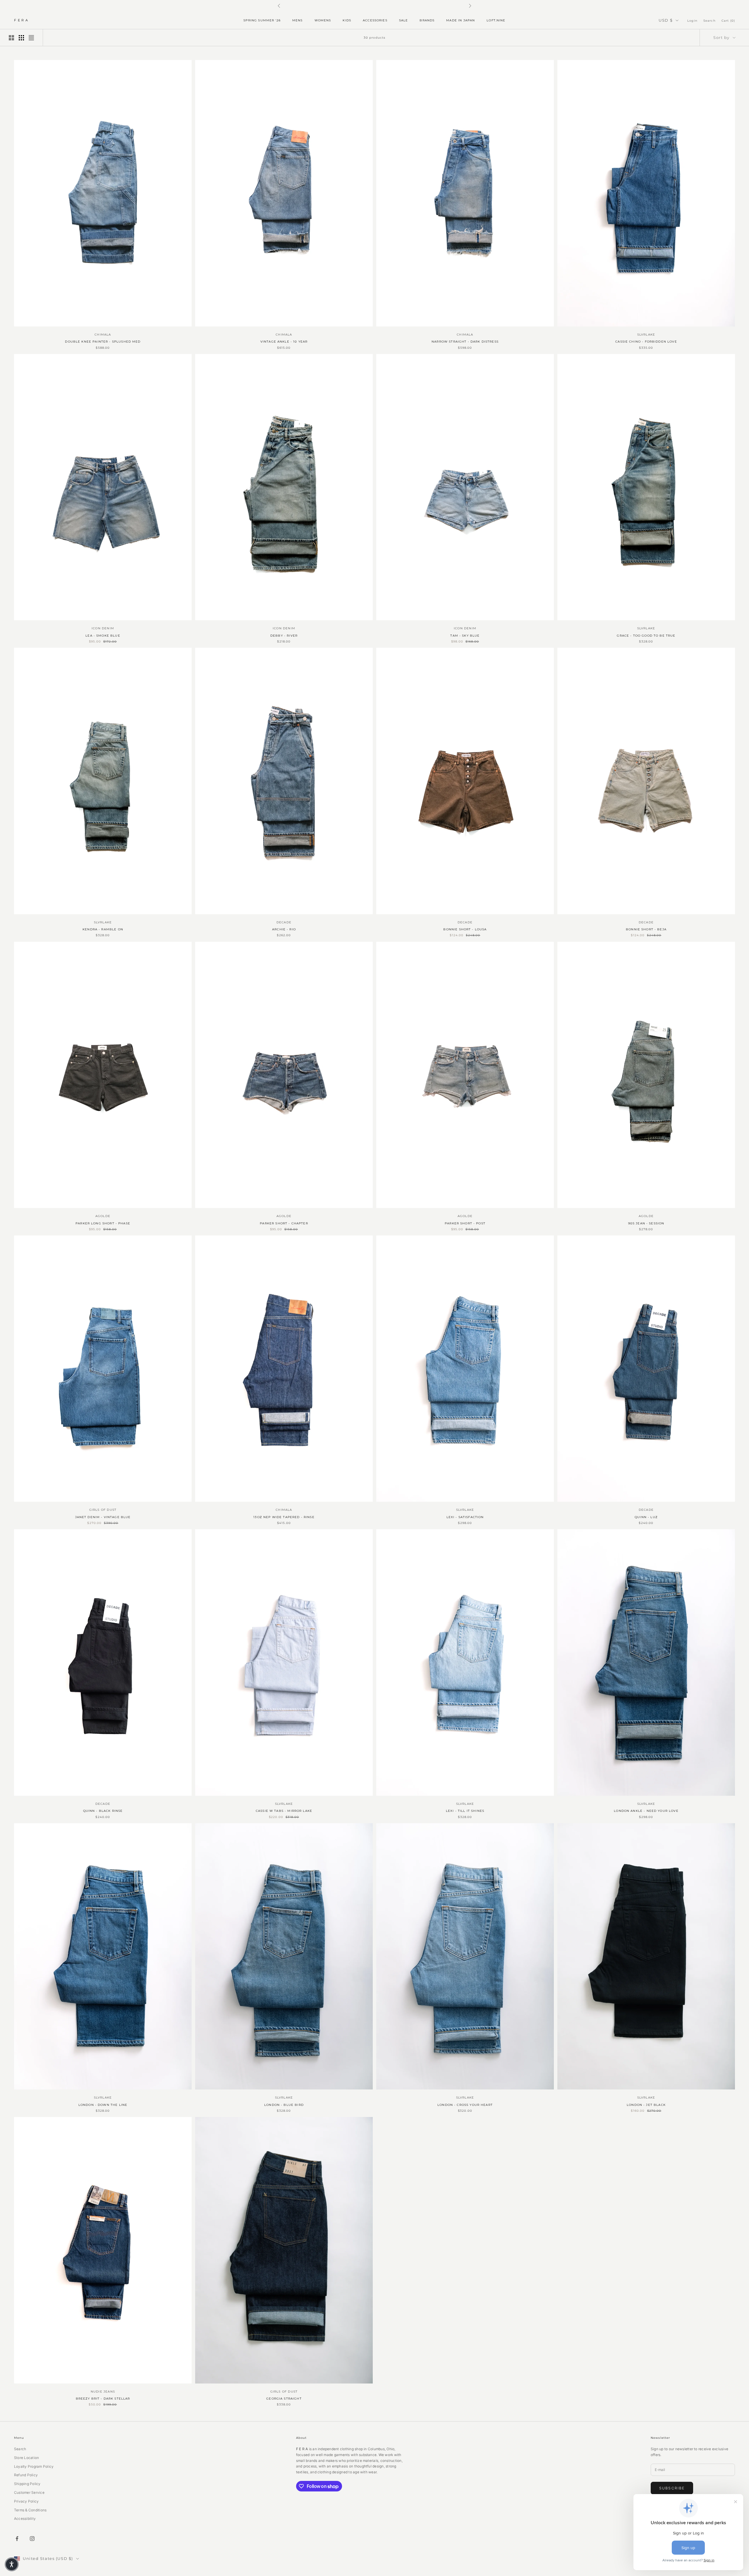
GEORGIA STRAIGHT (284, 2399)
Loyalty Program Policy (34, 2466)
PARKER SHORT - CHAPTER (284, 1223)
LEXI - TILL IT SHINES (465, 1811)
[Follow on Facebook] (17, 2539)
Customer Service (29, 2492)
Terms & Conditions (30, 2510)
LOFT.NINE (496, 20)
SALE (404, 20)
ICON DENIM (103, 628)
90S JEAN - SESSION (646, 1223)
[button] (12, 2564)
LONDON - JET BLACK (646, 2105)
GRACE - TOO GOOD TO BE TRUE (646, 636)
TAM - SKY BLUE (465, 636)
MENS (298, 20)
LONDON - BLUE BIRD (284, 2105)
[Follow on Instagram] (32, 2539)
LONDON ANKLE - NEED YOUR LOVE (646, 1811)
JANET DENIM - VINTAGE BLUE (103, 1517)
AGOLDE (103, 1216)
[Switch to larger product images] (11, 38)
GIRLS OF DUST (103, 1510)
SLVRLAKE (646, 335)
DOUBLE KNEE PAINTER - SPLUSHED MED (103, 342)
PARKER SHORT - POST (465, 1223)
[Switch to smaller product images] (21, 38)
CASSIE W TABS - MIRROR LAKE (284, 1811)
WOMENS (323, 20)
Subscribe (672, 2488)
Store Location (26, 2458)
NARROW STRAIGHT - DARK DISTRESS (465, 342)
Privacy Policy (26, 2501)
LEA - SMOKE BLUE (103, 636)
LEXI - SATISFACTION (465, 1517)
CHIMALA (103, 335)
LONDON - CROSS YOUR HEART (465, 2105)
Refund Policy (26, 2475)
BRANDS (427, 20)
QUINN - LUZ (646, 1517)
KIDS (347, 20)
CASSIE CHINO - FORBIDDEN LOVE (646, 342)
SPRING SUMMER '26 (262, 20)
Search (20, 2449)
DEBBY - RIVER (284, 636)
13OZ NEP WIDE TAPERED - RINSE (284, 1517)
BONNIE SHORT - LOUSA (465, 929)
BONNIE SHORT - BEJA (646, 929)
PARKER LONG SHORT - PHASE (103, 1223)
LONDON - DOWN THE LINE (103, 2105)
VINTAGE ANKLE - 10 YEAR (284, 342)
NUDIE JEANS (103, 2392)
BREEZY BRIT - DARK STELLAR (103, 2399)
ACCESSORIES (375, 20)
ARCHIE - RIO (284, 929)
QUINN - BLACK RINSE (103, 1811)
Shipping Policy (27, 2484)
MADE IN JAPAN (461, 20)
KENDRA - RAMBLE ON (103, 929)
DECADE (284, 922)
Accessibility (25, 2519)
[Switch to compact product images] (31, 38)
